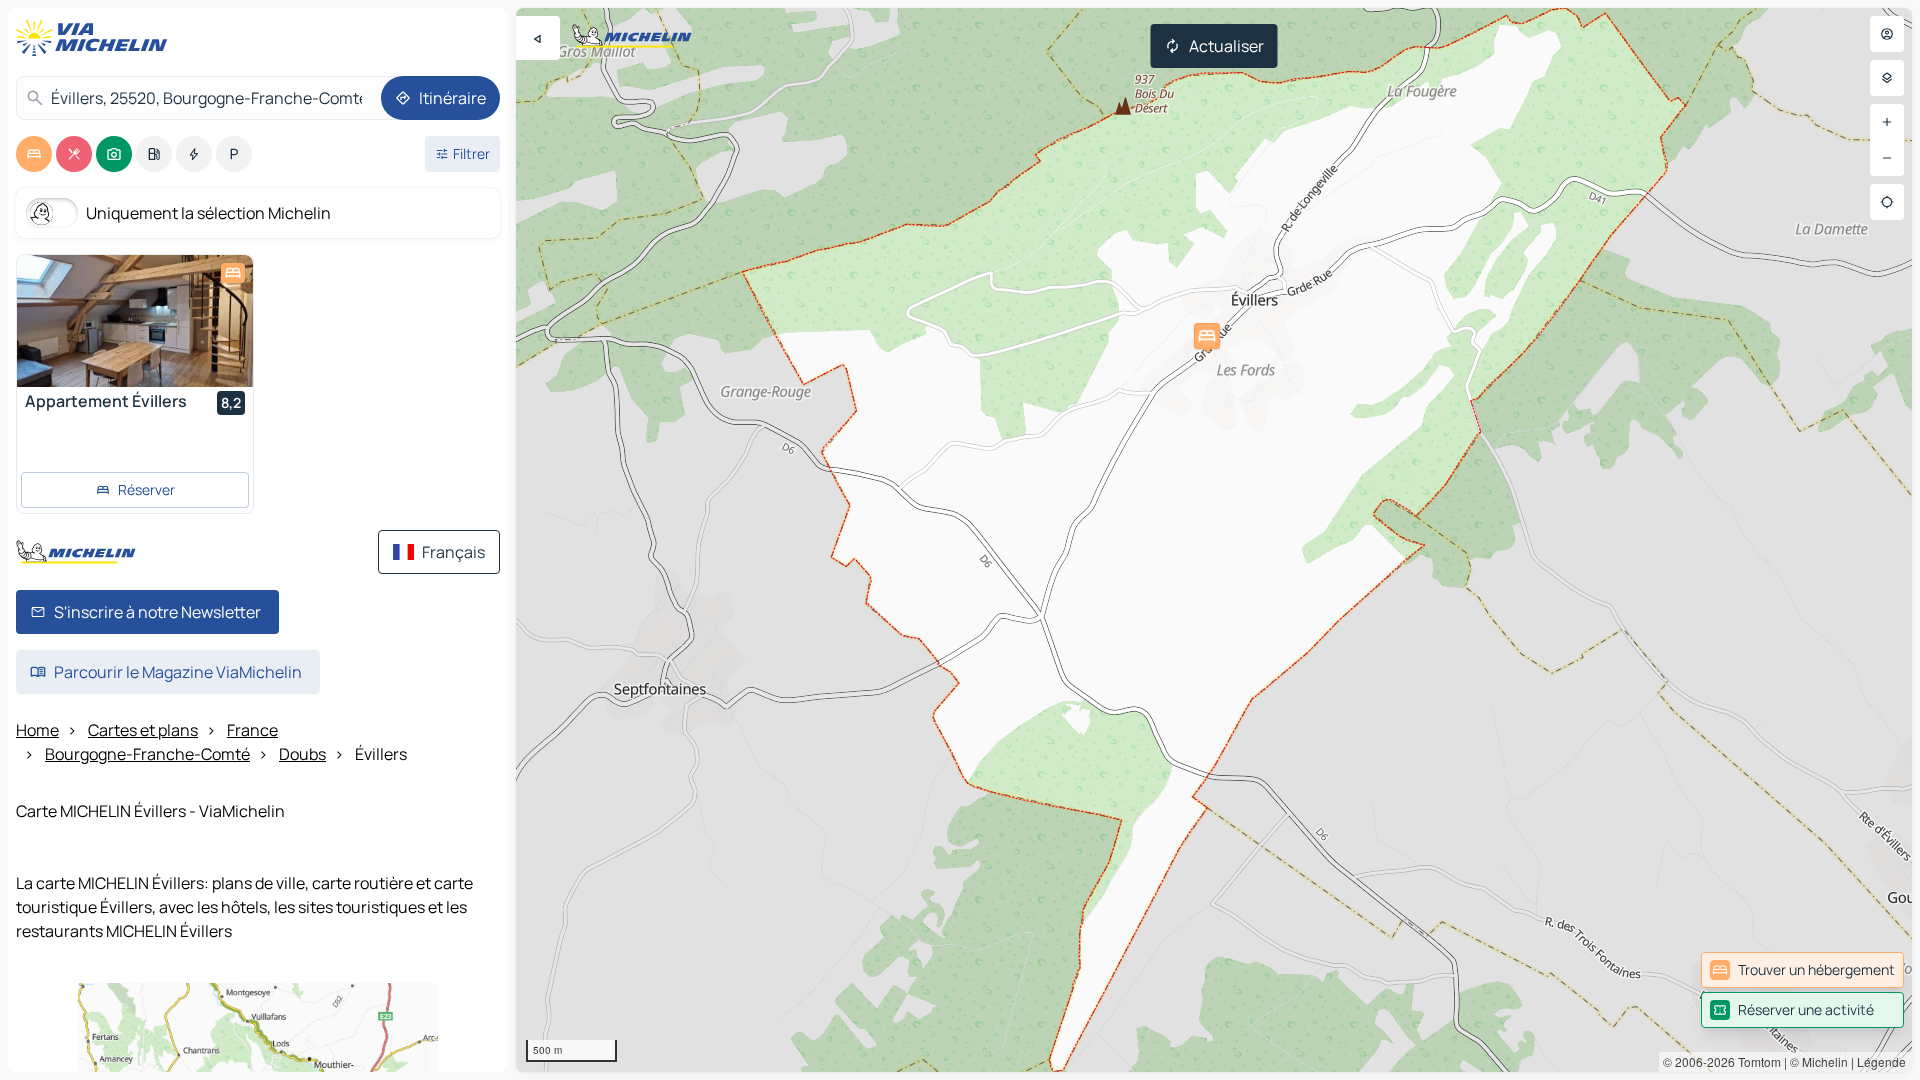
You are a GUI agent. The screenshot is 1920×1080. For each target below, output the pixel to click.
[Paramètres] (1887, 78)
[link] (1802, 970)
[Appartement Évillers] (135, 321)
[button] (1207, 336)
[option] (34, 154)
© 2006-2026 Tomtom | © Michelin (1755, 1061)
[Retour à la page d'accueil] (96, 38)
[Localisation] (1887, 202)
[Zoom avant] (1887, 122)
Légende (1881, 1061)
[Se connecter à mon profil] (1887, 34)
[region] (1214, 540)
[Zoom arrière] (1887, 158)
